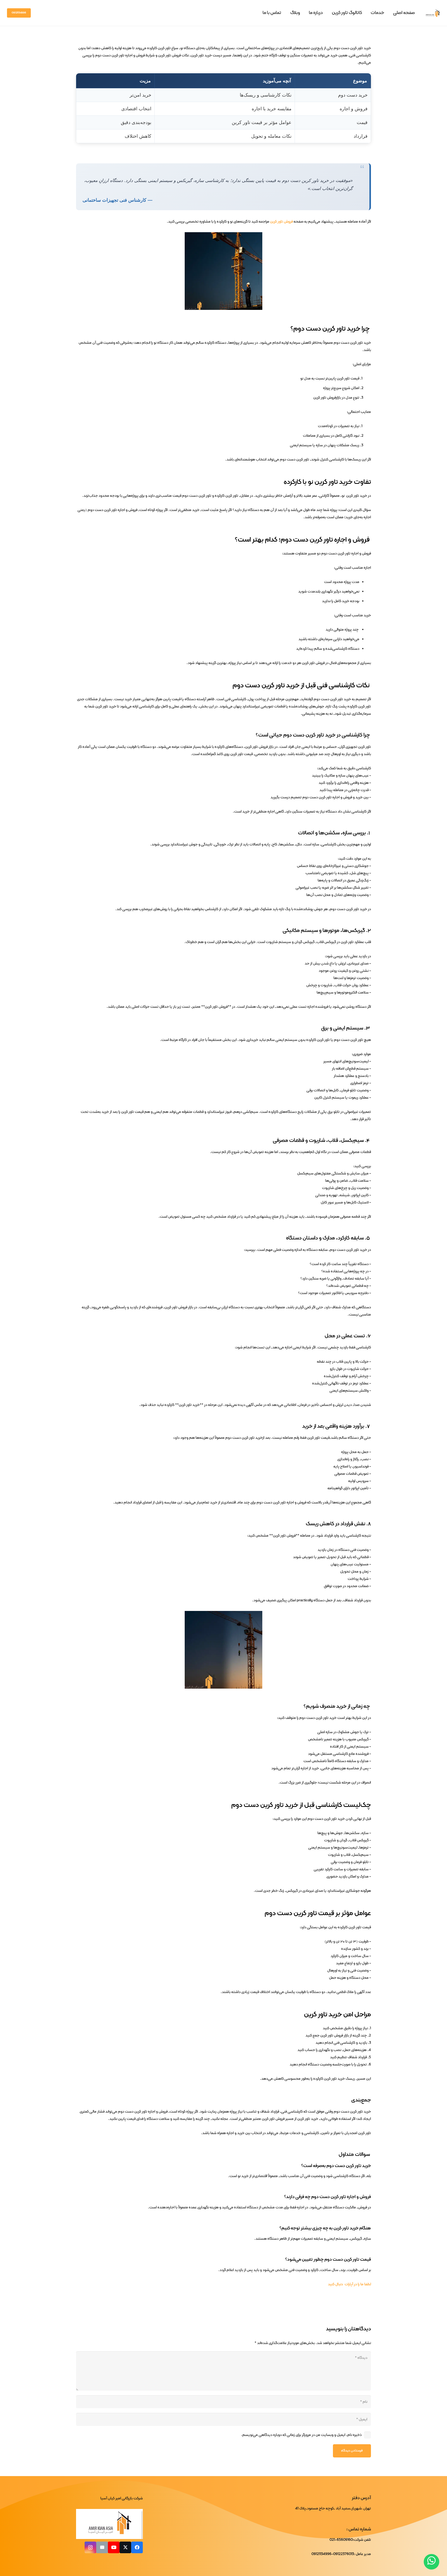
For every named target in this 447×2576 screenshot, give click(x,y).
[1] (433, 13)
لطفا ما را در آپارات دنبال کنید (349, 2284)
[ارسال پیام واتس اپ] (431, 2562)
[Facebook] (137, 2547)
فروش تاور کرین (281, 222)
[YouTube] (114, 2547)
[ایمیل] (102, 2547)
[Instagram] (90, 2547)
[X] (125, 2547)
